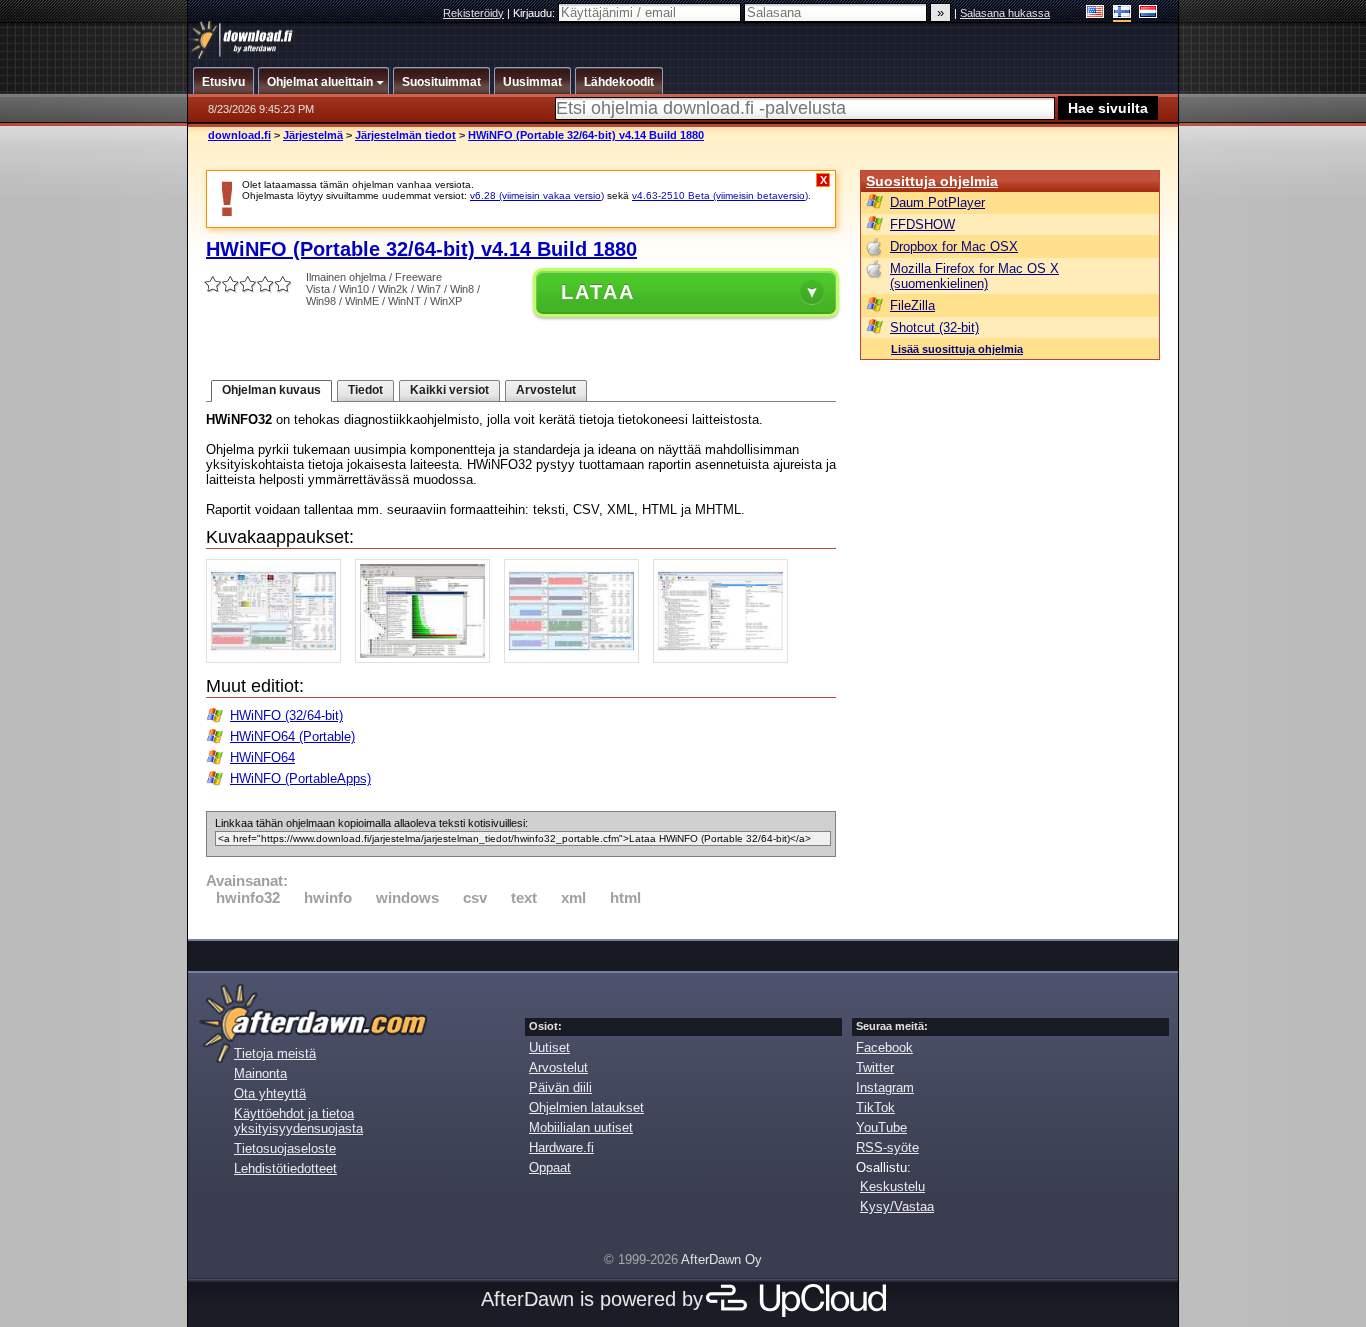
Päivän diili (560, 1087)
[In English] (1095, 13)
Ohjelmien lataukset (586, 1107)
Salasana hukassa (1005, 13)
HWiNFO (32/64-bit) (286, 715)
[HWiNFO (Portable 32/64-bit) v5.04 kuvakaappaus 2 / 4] (427, 658)
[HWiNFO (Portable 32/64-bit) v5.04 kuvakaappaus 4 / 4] (725, 658)
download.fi (239, 135)
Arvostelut (546, 390)
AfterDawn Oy (721, 1259)
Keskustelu (892, 1186)
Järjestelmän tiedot (405, 135)
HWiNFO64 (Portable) (292, 736)
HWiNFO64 (262, 757)
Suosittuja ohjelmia (932, 181)
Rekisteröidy (473, 13)
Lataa (598, 292)
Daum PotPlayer (937, 202)
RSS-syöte (887, 1147)
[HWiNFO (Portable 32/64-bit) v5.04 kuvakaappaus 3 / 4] (576, 658)
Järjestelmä (313, 135)
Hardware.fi (561, 1147)
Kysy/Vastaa (897, 1206)
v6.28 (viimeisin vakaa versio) (537, 195)
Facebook (884, 1047)
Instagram (885, 1087)
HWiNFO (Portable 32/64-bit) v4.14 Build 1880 (586, 135)
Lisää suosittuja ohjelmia (957, 349)
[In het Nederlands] (1148, 13)
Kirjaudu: (535, 13)
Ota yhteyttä (270, 1093)
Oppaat (550, 1167)
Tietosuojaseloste (285, 1148)
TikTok (875, 1107)
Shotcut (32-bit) (934, 327)
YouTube (881, 1127)
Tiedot (365, 390)
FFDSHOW (922, 224)
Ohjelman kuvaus (271, 390)
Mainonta (260, 1073)
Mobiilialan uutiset (581, 1127)
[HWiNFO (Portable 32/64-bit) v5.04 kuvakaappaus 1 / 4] (278, 658)
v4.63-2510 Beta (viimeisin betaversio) (720, 195)
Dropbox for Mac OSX (954, 246)
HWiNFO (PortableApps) (300, 778)
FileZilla (912, 305)
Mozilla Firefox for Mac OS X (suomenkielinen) (974, 276)
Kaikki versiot (449, 390)
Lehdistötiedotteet (285, 1168)
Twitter (875, 1067)
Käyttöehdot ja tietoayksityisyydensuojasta (298, 1121)
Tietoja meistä (275, 1053)
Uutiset (549, 1047)
